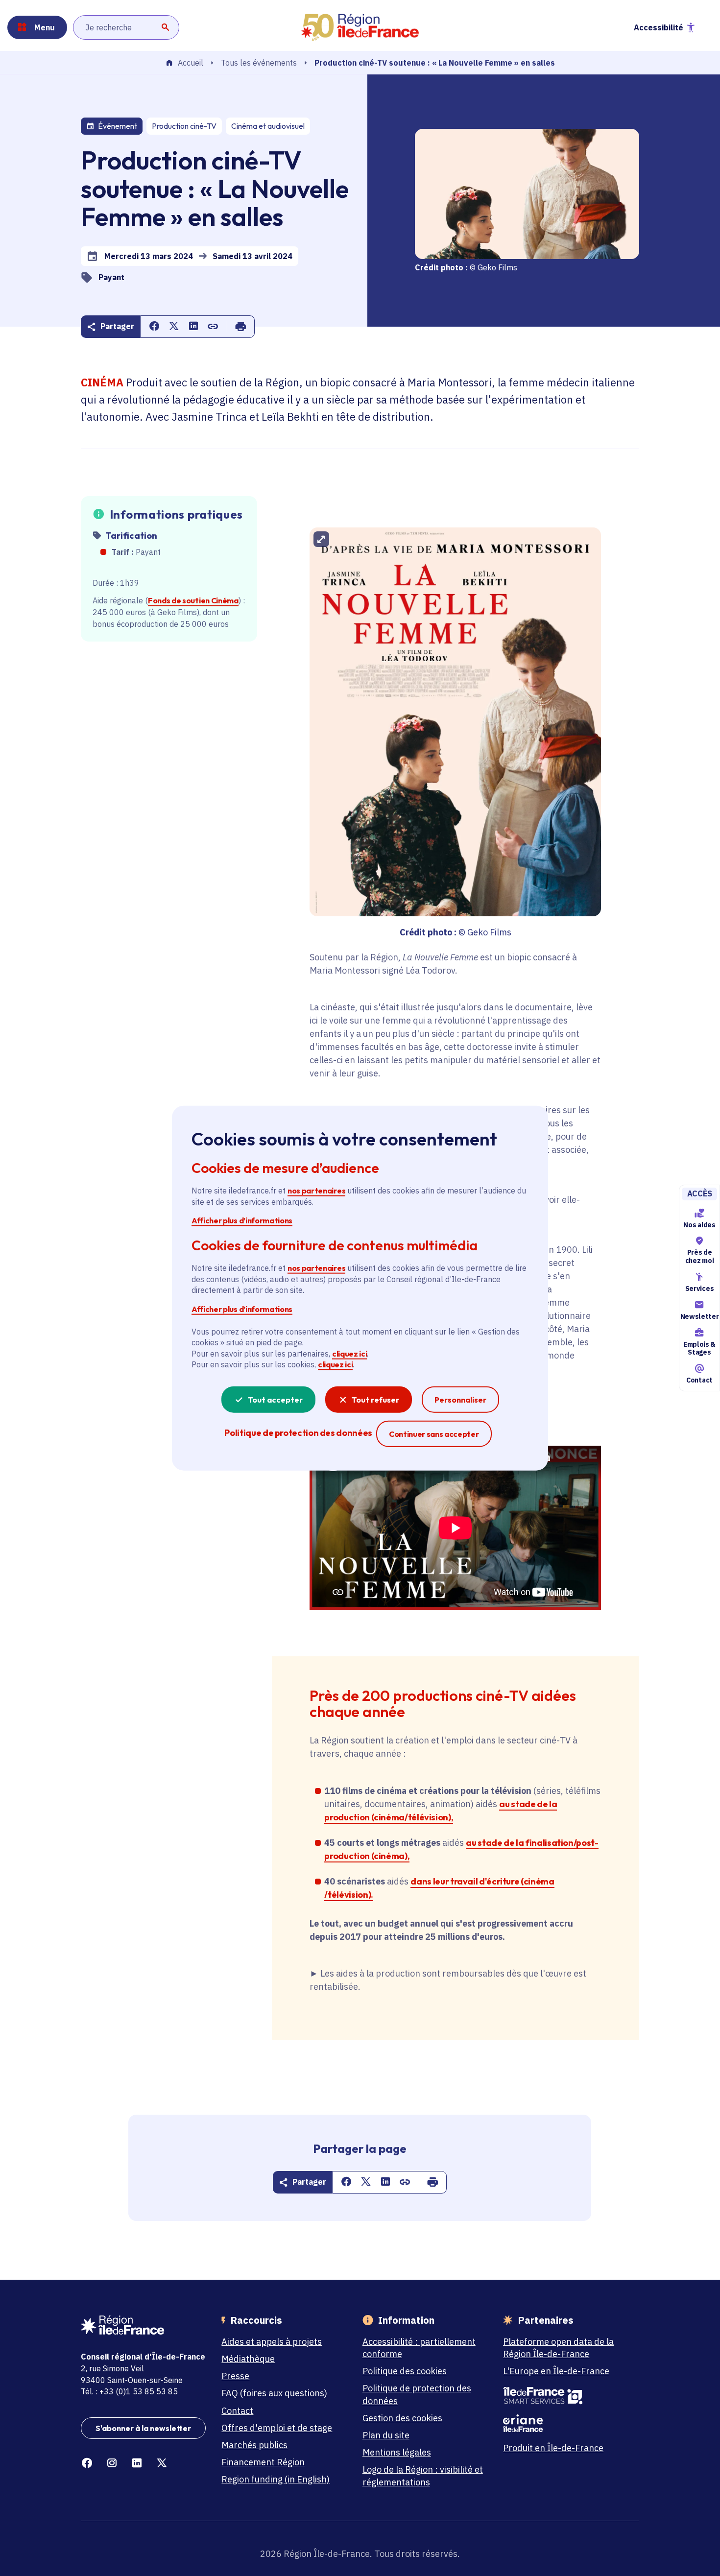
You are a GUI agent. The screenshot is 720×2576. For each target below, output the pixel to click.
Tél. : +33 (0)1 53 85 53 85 (129, 2391)
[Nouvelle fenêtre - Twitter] (162, 2463)
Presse (235, 2376)
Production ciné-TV (184, 126)
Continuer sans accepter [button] (434, 1433)
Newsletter (699, 1316)
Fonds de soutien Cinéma (193, 600)
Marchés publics (254, 2445)
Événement (118, 126)
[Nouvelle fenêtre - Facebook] (87, 2463)
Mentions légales (397, 2452)
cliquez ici (349, 1354)
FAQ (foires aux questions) (274, 2393)
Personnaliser (460, 1399)
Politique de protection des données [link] (298, 1432)
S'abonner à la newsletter (143, 2428)
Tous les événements (259, 63)
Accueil (191, 63)
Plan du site (386, 2435)
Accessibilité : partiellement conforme (419, 2348)
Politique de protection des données (417, 2394)
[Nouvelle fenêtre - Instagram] (112, 2463)
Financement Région (263, 2462)
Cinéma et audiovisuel (268, 126)
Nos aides (699, 1225)
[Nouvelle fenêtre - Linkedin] (137, 2463)
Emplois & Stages (699, 1348)
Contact (699, 1380)
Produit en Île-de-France (553, 2448)
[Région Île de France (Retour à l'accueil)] (360, 27)
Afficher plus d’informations (242, 1220)
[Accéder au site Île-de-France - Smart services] (565, 2396)
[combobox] (126, 27)
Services (699, 1288)
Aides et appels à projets (272, 2342)
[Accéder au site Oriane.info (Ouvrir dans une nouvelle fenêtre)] (565, 2423)
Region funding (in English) (276, 2479)
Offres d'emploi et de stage (277, 2428)
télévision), (431, 1817)
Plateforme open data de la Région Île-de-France (558, 2348)
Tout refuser (375, 1399)
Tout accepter (275, 1399)
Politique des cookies (405, 2371)
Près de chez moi (699, 1256)
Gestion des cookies (402, 2418)
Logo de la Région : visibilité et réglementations (423, 2476)
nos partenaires (316, 1191)
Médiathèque (248, 2359)
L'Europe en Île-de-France (556, 2371)
